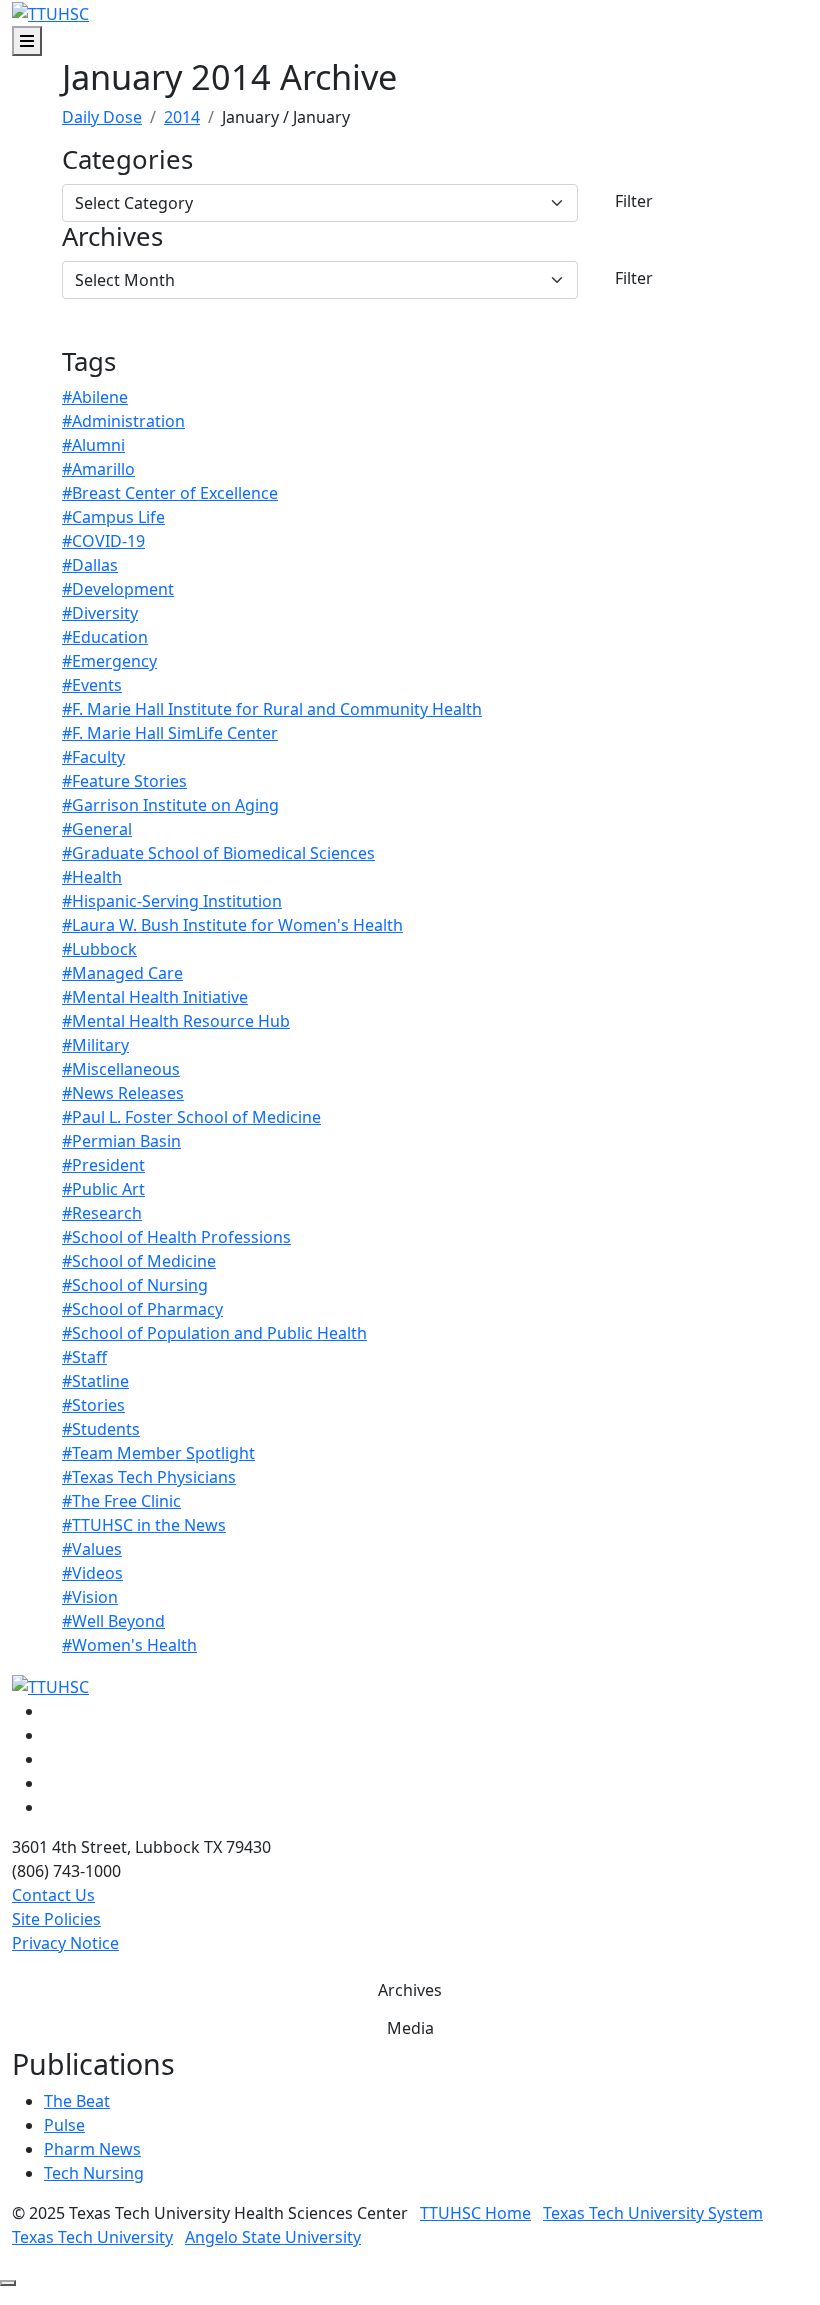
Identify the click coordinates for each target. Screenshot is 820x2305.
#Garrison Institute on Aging (170, 805)
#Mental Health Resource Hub (176, 1021)
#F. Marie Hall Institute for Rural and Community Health (272, 709)
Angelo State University (273, 2237)
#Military (95, 1045)
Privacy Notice (65, 1943)
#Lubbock (99, 949)
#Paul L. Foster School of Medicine (191, 1117)
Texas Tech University (92, 2237)
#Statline (95, 1381)
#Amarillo (98, 469)
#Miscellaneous (121, 1069)
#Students (101, 1429)
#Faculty (93, 757)
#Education (105, 637)
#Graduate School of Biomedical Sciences (218, 853)
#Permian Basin (121, 1141)
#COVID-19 (103, 541)
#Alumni (93, 445)
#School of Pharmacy (142, 1309)
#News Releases (123, 1093)
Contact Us (53, 1895)
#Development (118, 589)
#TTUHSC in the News (144, 1525)
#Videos (92, 1573)
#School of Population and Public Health (214, 1333)
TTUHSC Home (475, 2213)
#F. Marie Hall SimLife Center (170, 733)
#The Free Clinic (121, 1501)
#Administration (123, 421)
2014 (182, 117)
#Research (102, 1213)
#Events (92, 685)
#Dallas (90, 565)
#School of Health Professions (176, 1237)
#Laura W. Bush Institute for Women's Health (232, 925)
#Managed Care (122, 973)
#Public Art (103, 1189)
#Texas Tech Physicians (149, 1477)
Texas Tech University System (653, 2213)
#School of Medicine (139, 1261)
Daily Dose (102, 117)
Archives (112, 237)
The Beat (77, 2101)
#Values (92, 1549)
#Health (92, 877)
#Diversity (100, 613)
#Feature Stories (124, 781)
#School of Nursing (135, 1285)
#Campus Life (113, 517)
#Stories (93, 1405)
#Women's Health (129, 1645)
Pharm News (92, 2149)
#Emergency (109, 661)
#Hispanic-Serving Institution (172, 901)
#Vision (90, 1597)
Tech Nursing (94, 2173)
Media (410, 2028)
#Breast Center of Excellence (170, 493)
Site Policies (56, 1919)
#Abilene (95, 397)
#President (103, 1165)
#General (97, 829)
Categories (127, 160)
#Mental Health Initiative (155, 997)
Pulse (64, 2125)
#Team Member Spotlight (158, 1453)
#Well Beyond (113, 1621)
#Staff (84, 1357)
